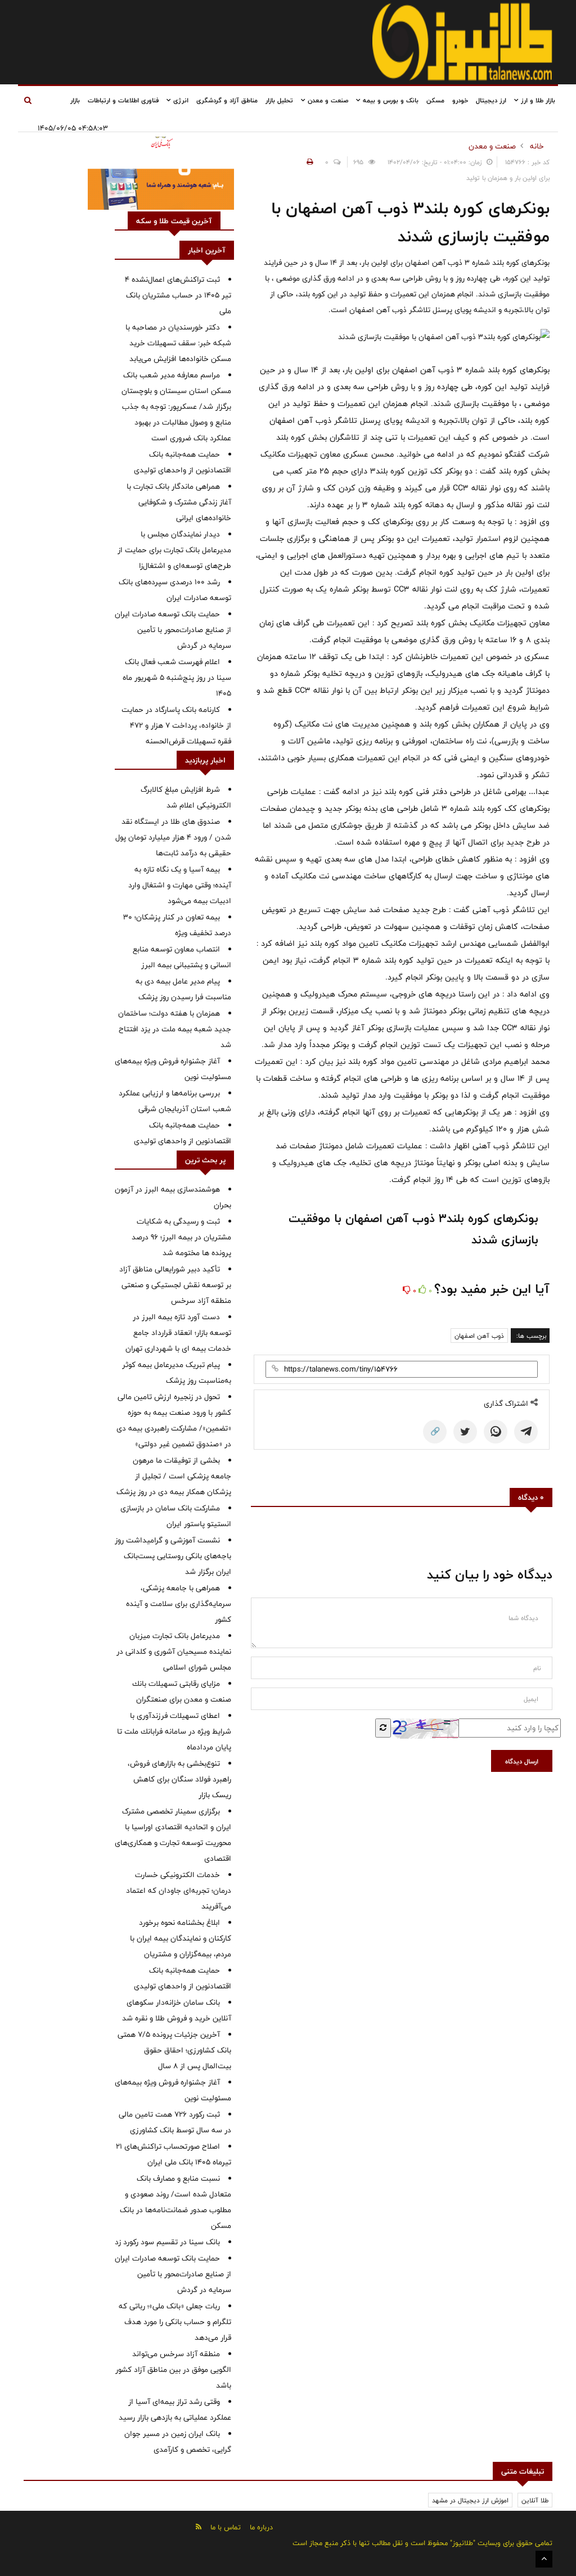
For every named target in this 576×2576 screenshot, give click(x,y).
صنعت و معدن (327, 100)
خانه (537, 146)
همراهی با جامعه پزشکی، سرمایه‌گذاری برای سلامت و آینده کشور (179, 1604)
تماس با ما (226, 2527)
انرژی (180, 100)
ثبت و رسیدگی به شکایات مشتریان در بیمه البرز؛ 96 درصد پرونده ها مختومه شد (181, 1237)
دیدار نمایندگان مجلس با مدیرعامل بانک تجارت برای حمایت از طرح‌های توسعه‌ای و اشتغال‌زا (174, 550)
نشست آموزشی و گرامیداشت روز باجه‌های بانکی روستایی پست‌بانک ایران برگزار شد (173, 1556)
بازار (75, 100)
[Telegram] (526, 1432)
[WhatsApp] (496, 1432)
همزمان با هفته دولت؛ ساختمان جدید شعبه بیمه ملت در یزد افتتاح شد (175, 1029)
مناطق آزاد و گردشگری (227, 100)
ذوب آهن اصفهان (479, 1336)
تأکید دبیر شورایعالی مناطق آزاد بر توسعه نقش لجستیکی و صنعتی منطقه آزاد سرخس (175, 1285)
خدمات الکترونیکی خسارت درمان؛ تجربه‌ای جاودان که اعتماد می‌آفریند (179, 1891)
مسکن (435, 100)
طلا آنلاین (535, 2500)
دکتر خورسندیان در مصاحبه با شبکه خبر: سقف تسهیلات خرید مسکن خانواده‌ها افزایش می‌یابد (178, 343)
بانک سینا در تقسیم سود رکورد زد (167, 2242)
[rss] (199, 2527)
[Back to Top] (544, 2559)
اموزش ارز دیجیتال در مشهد (470, 2500)
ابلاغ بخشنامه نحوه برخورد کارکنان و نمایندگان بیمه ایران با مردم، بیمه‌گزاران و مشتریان (181, 1938)
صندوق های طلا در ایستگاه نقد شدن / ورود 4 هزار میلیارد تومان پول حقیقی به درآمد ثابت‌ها (173, 837)
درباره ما (261, 2527)
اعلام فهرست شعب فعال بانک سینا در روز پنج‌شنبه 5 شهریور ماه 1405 (177, 678)
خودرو (460, 100)
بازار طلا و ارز (537, 100)
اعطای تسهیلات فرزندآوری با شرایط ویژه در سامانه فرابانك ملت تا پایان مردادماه (174, 1731)
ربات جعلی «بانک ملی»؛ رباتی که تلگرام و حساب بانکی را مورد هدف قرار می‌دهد (175, 2322)
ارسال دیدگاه (522, 1761)
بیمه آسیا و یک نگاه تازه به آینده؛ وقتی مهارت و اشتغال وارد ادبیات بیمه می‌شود (180, 885)
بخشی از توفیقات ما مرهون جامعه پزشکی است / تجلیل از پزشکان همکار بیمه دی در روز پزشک (174, 1476)
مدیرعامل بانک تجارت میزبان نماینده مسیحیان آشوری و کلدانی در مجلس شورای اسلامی (174, 1652)
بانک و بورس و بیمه (390, 100)
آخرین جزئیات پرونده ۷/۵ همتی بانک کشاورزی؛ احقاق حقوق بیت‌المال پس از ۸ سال (174, 2050)
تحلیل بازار (279, 100)
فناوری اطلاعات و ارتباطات (123, 100)
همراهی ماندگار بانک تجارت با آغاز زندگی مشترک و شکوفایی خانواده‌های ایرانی (179, 502)
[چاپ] (308, 162)
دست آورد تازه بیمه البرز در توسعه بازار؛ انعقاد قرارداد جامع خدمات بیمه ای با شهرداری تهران (178, 1333)
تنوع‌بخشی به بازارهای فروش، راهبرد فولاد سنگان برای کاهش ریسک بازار (179, 1779)
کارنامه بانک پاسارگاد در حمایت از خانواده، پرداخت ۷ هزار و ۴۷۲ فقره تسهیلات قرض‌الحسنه (176, 725)
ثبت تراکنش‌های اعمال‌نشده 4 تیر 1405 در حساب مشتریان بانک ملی (178, 295)
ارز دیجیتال (491, 100)
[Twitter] (465, 1432)
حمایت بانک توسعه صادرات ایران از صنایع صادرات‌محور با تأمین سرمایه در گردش (173, 630)
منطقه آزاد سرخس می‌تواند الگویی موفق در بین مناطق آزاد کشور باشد (173, 2370)
